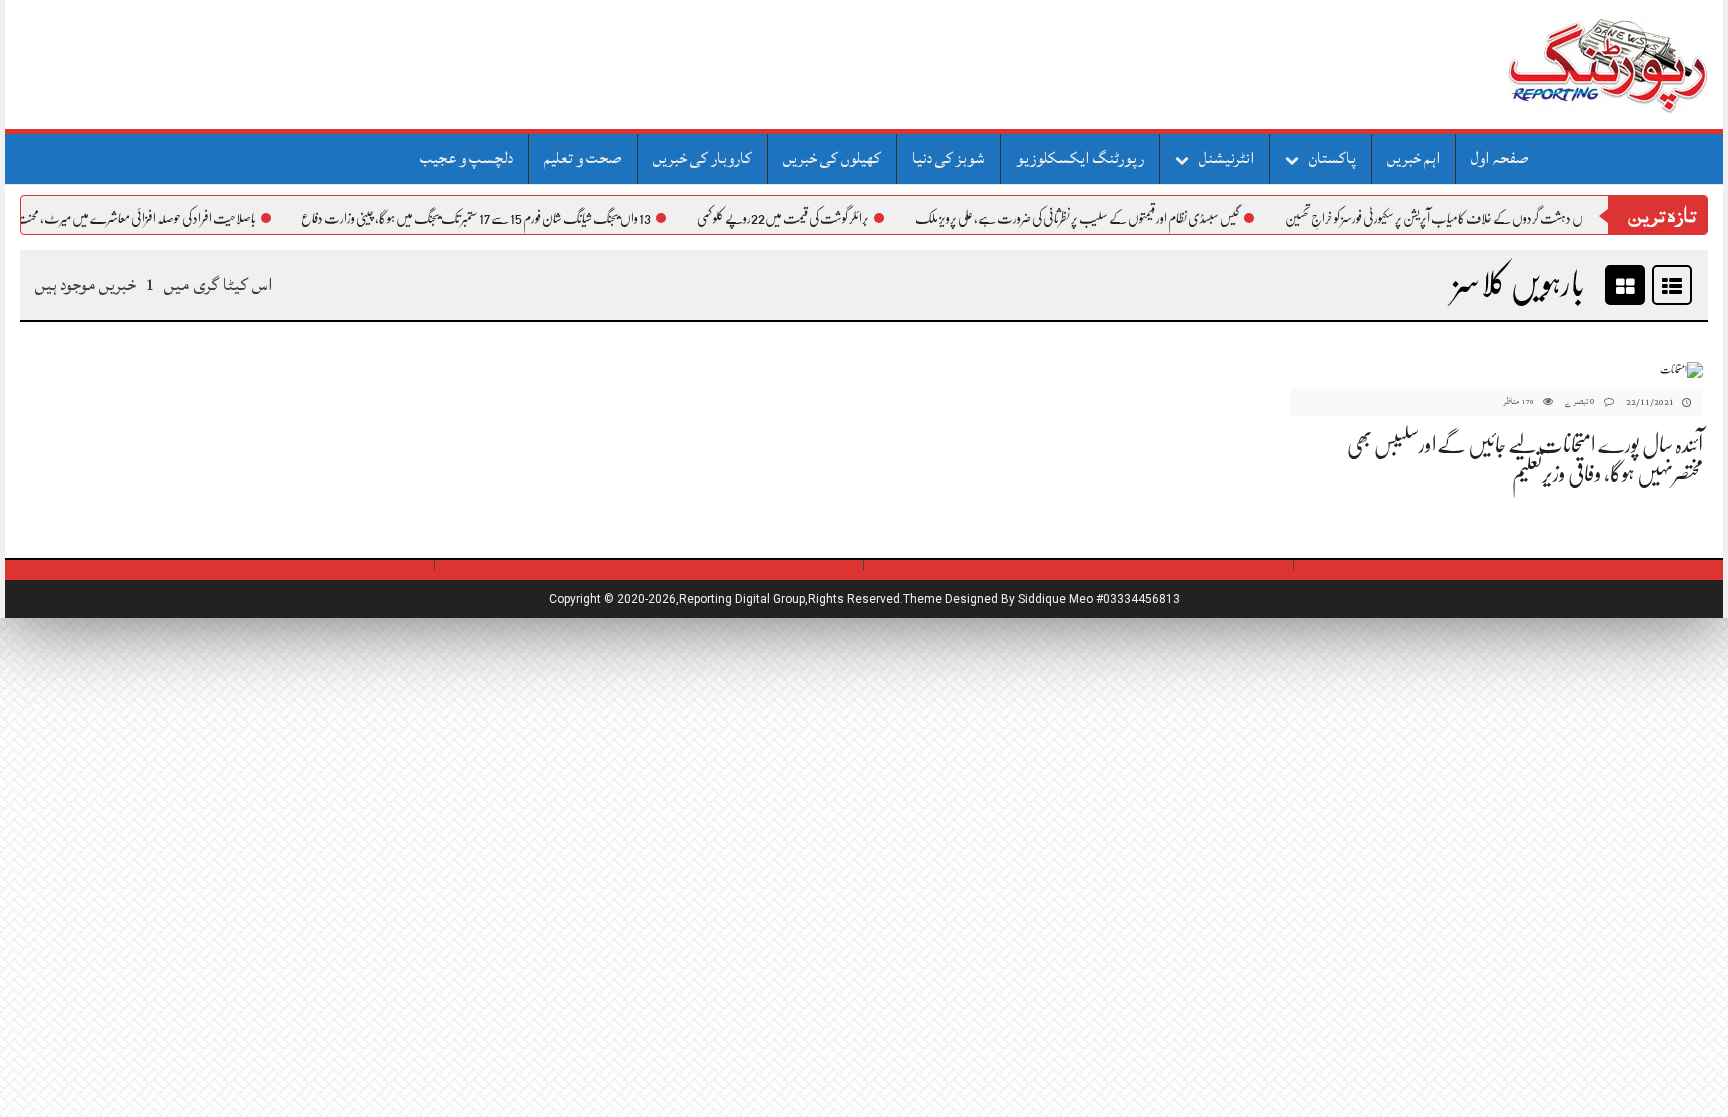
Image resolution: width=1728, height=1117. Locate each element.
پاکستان (1332, 158)
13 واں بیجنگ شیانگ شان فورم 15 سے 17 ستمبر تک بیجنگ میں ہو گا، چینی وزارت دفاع (496, 218)
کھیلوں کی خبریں (832, 158)
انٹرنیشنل (1226, 158)
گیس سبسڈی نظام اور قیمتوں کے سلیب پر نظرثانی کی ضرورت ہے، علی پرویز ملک (1097, 218)
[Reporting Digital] (1560, 64)
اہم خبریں (1413, 158)
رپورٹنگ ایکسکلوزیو (1080, 158)
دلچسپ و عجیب (466, 158)
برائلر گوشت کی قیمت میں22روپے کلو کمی (803, 218)
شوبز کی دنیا (948, 158)
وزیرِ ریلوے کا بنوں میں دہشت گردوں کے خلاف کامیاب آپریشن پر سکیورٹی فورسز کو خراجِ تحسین (1495, 218)
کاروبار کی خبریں (702, 158)
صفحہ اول (1500, 158)
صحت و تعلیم (583, 158)
